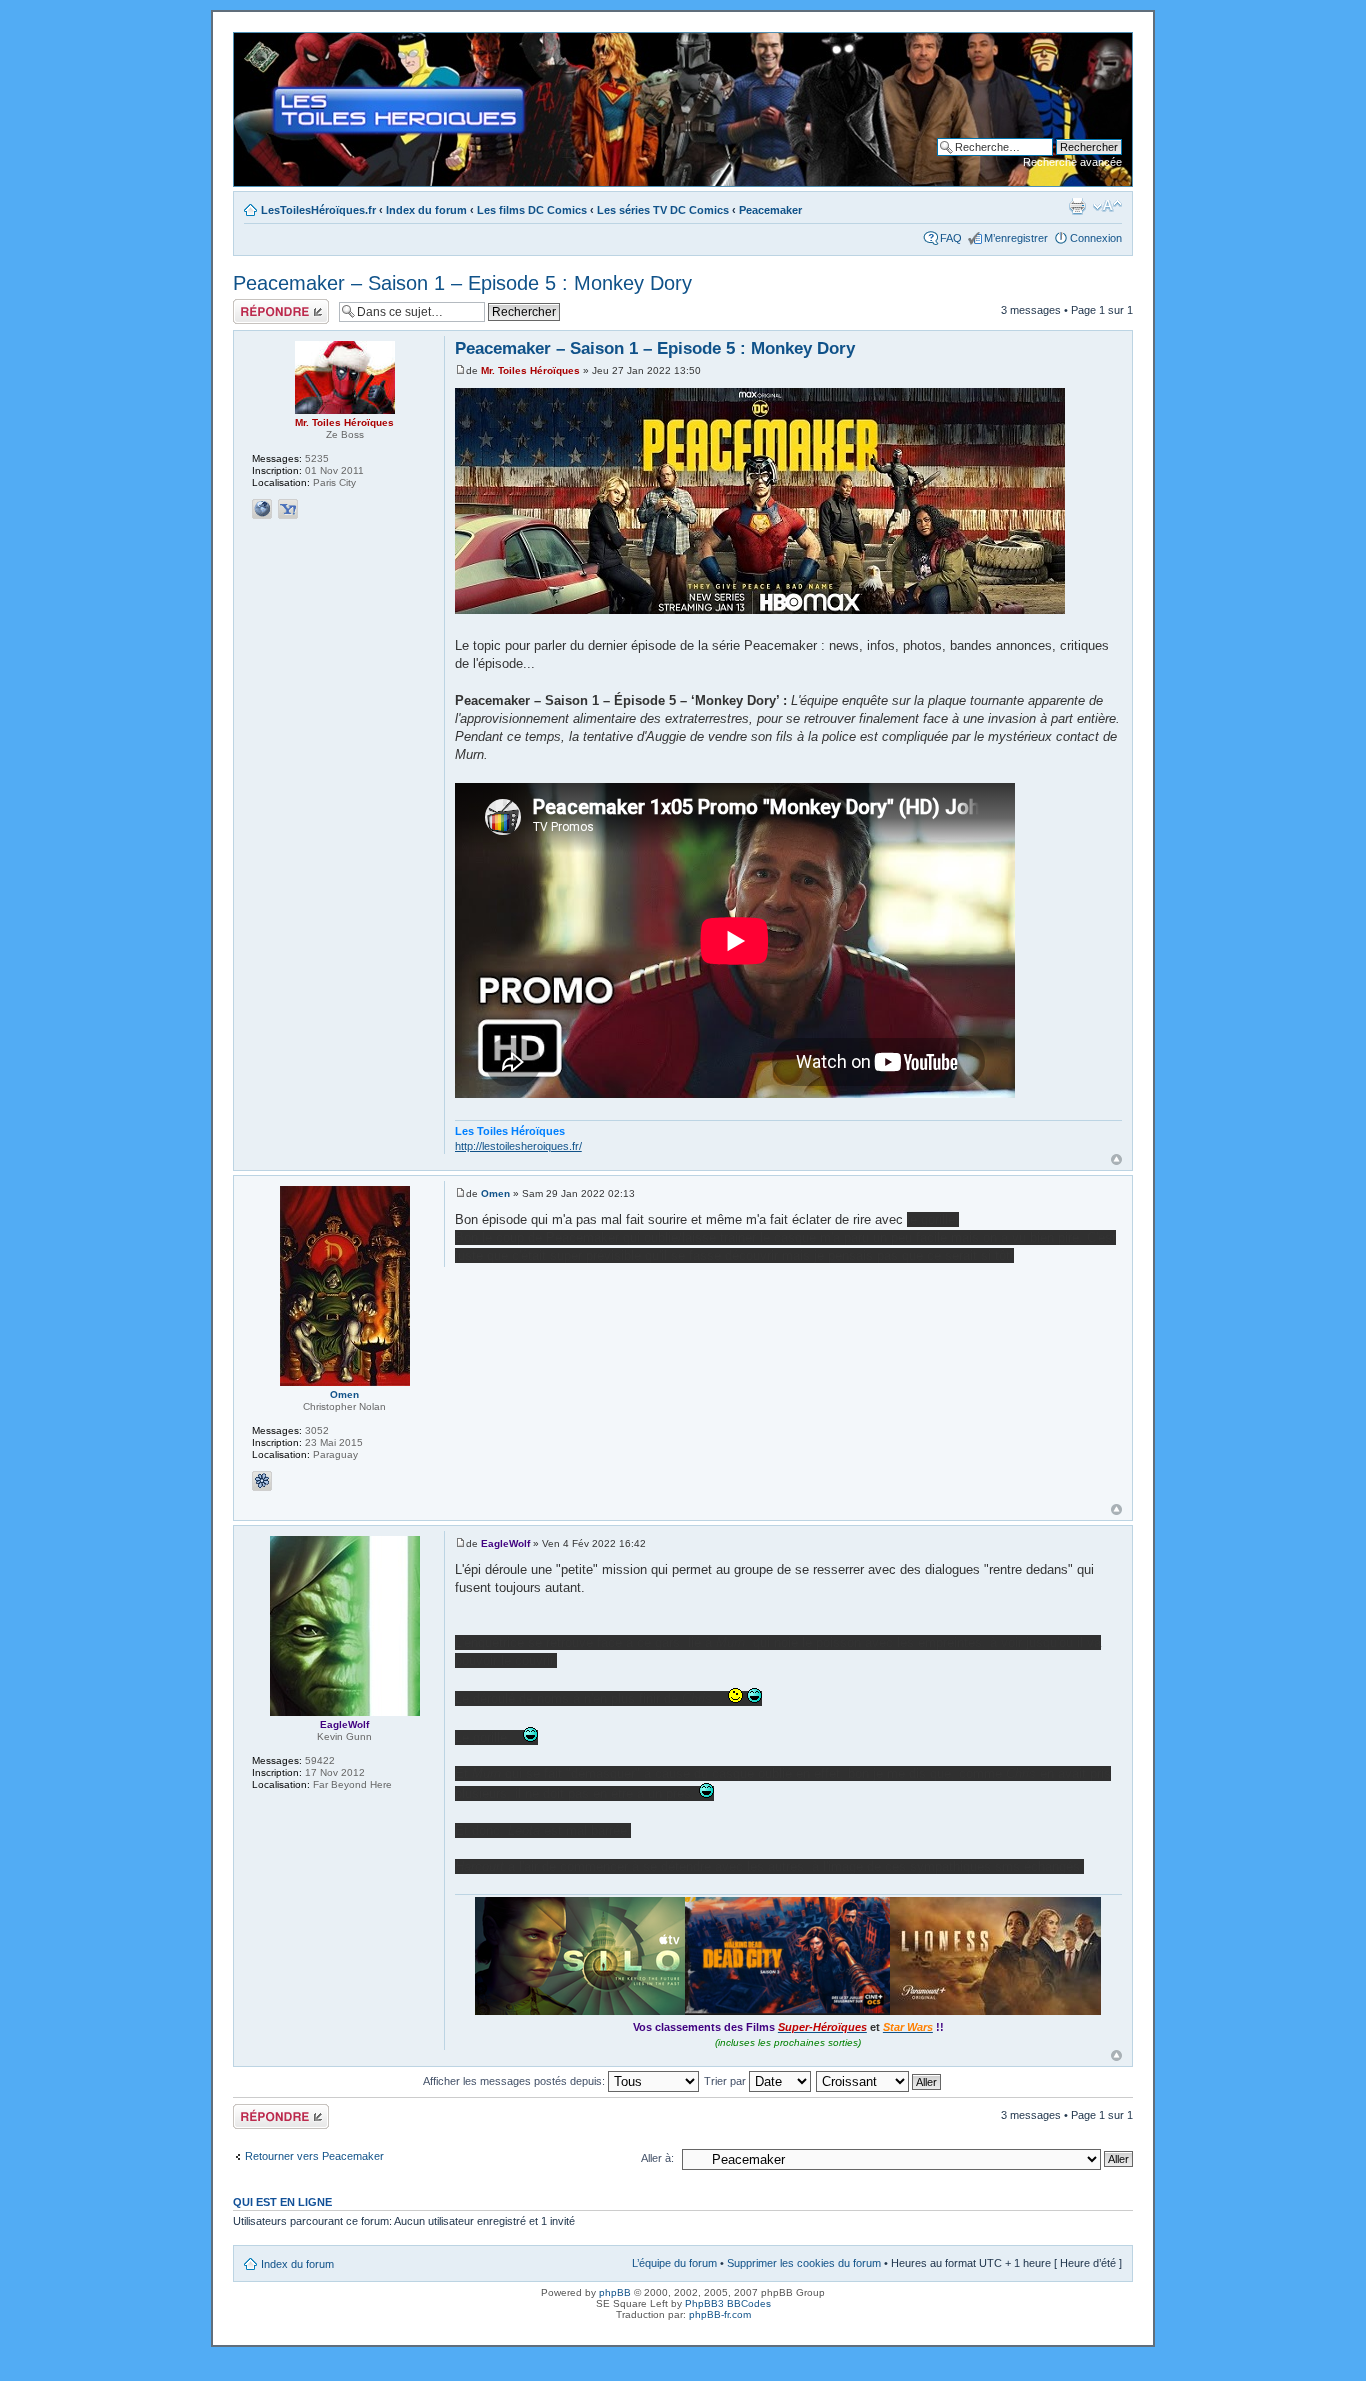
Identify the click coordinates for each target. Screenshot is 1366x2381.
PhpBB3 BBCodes (728, 2303)
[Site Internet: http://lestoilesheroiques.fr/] (262, 509)
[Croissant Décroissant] (879, 2081)
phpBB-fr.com (720, 2314)
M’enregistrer (1016, 238)
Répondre (257, 305)
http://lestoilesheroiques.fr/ (518, 1146)
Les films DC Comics (532, 210)
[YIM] (288, 509)
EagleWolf (505, 1543)
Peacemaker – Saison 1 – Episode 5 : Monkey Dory (462, 283)
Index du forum (426, 210)
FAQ (951, 238)
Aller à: (657, 2158)
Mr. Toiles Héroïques (530, 370)
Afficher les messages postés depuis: (515, 2081)
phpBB (615, 2292)
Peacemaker (770, 210)
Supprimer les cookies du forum (804, 2263)
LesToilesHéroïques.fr (318, 210)
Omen (495, 1193)
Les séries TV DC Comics (663, 210)
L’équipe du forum (674, 2263)
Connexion (1096, 238)
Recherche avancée (1072, 162)
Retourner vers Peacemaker (314, 2156)
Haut (1116, 1159)
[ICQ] (262, 1481)
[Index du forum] (250, 43)
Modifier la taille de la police (1107, 206)
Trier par (726, 2081)
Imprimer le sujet (1077, 206)
